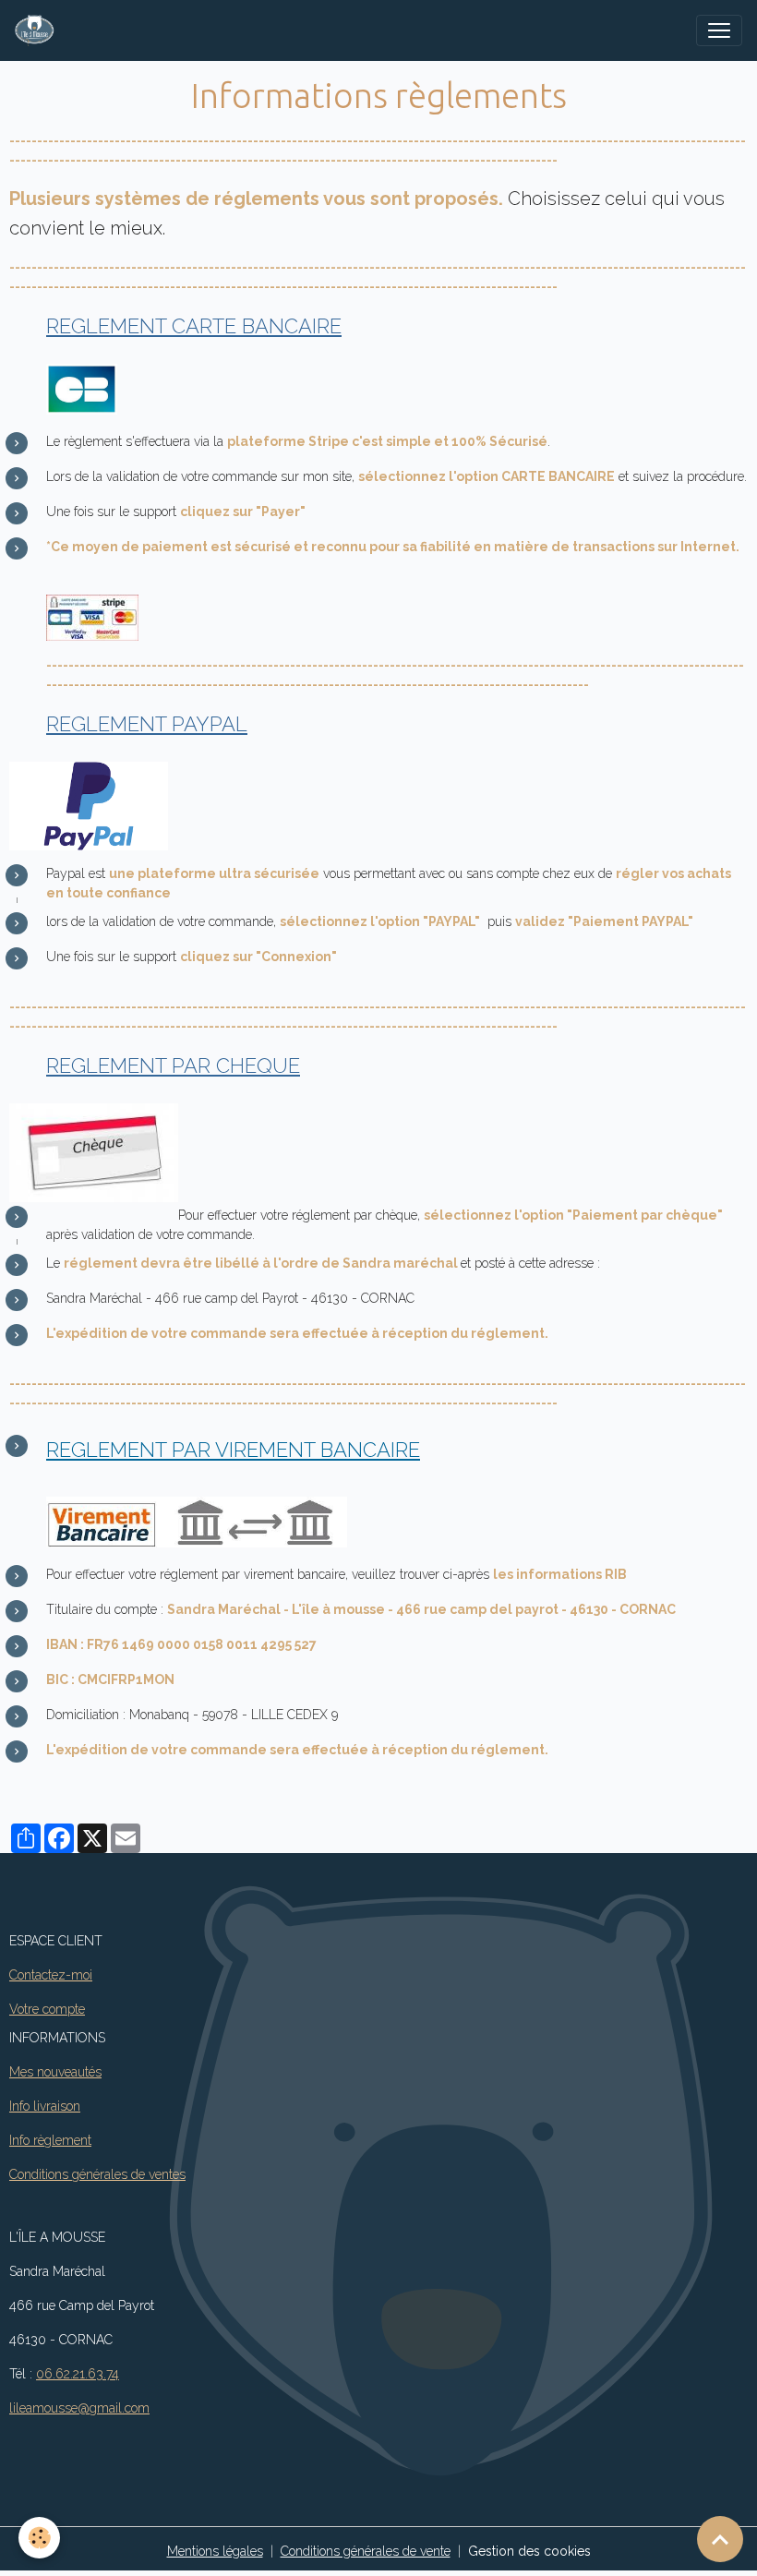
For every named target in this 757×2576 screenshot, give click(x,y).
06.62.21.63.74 (78, 2374)
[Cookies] (39, 2538)
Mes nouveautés (55, 2072)
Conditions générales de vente (366, 2551)
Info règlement (50, 2140)
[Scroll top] (720, 2539)
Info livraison (45, 2106)
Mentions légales (215, 2551)
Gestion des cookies (529, 2551)
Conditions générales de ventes (97, 2174)
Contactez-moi (51, 1975)
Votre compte (47, 2009)
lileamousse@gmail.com (79, 2408)
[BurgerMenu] (719, 30)
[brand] (38, 30)
